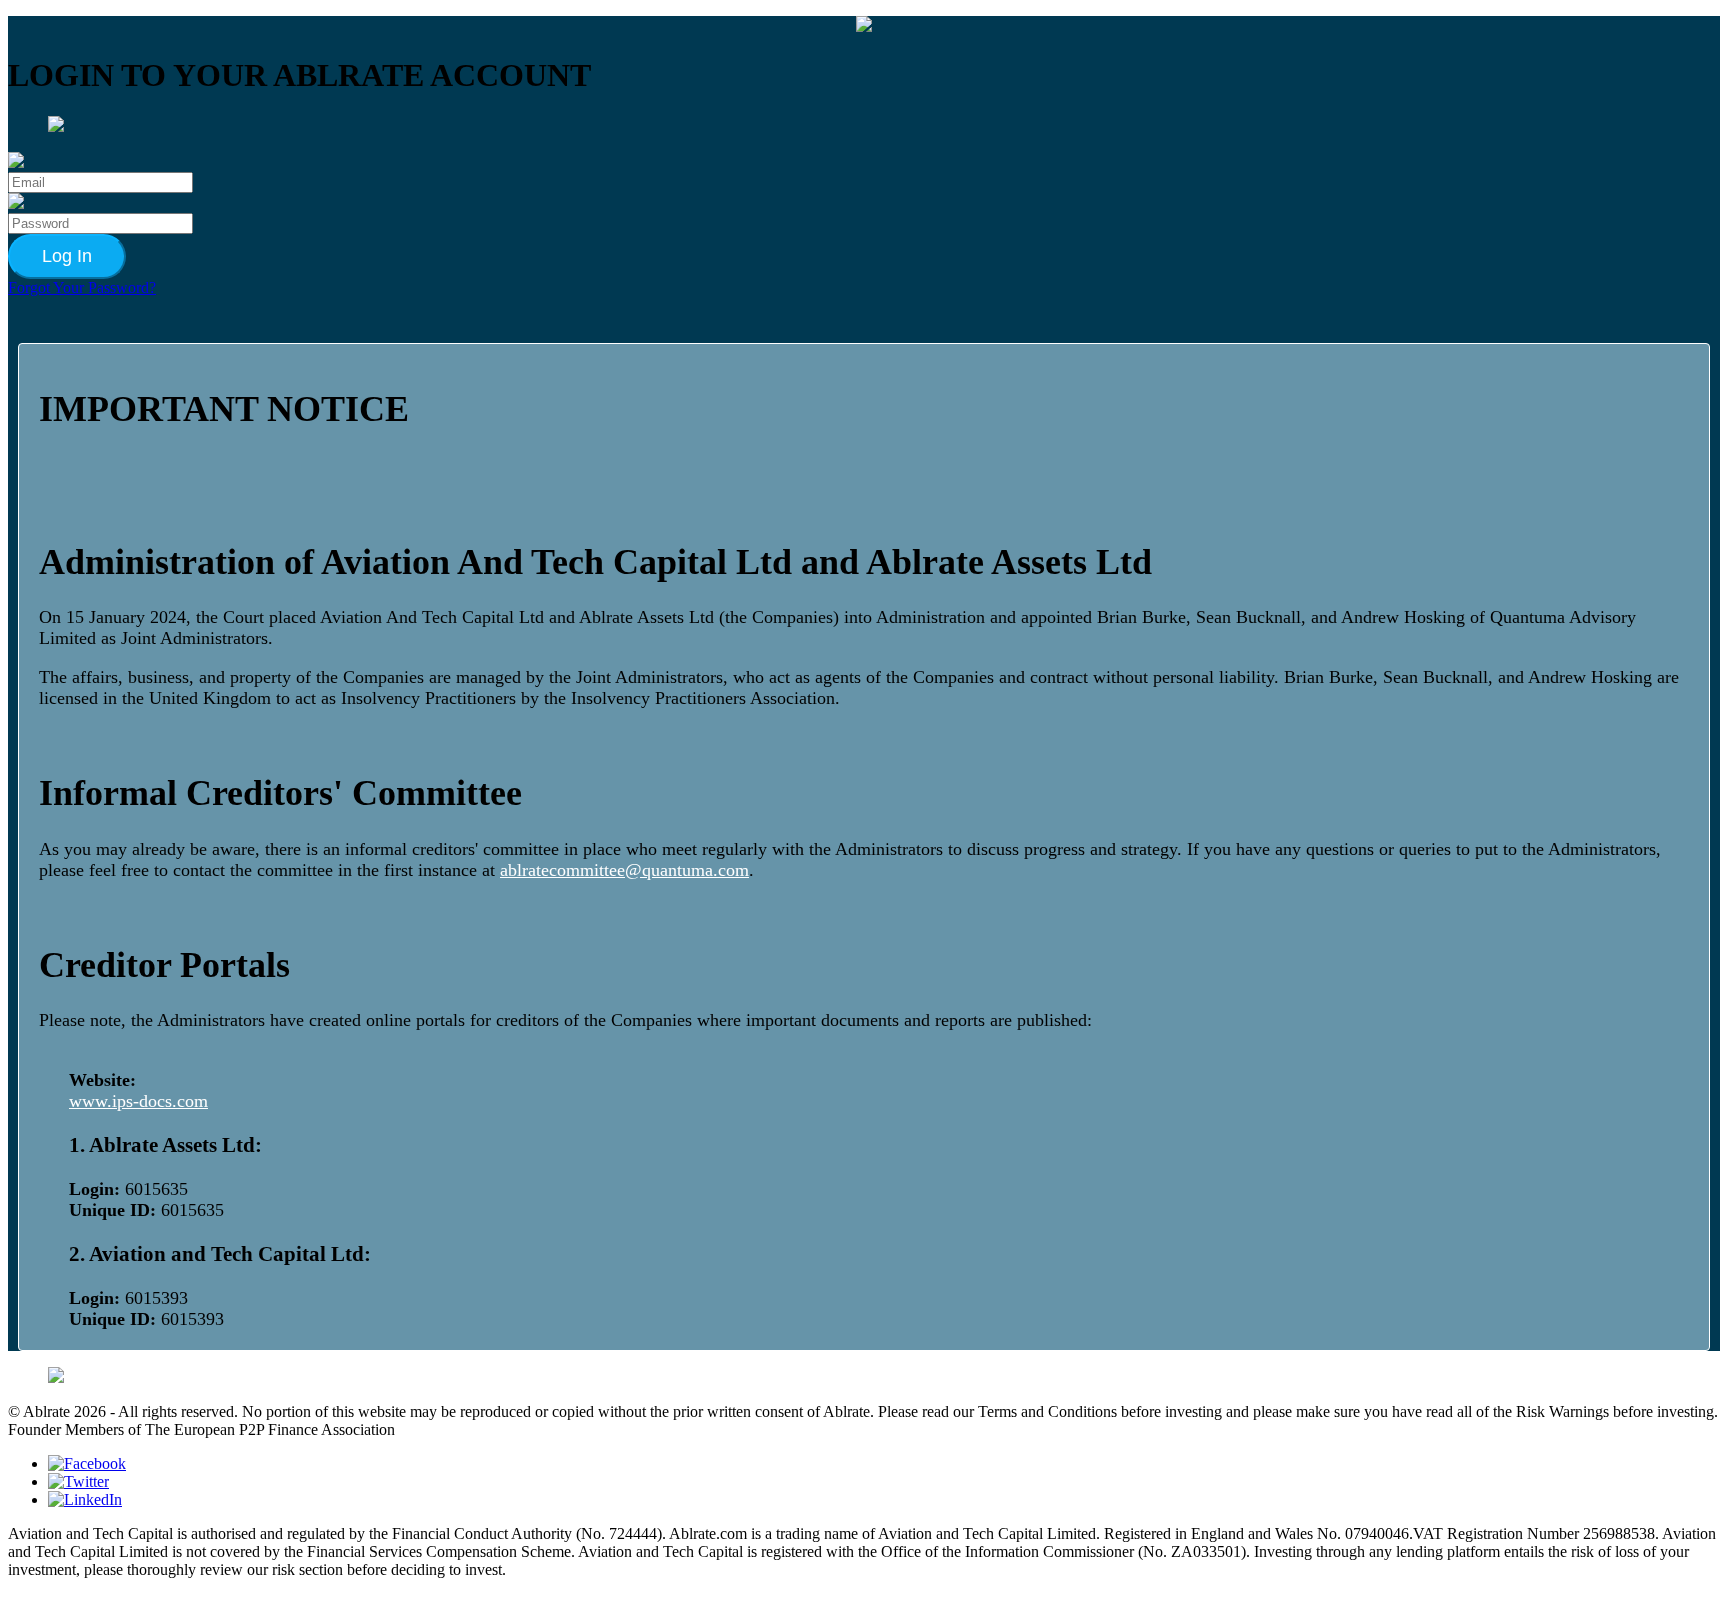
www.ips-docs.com (138, 1101)
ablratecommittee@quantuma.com (624, 870)
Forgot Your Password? (82, 287)
